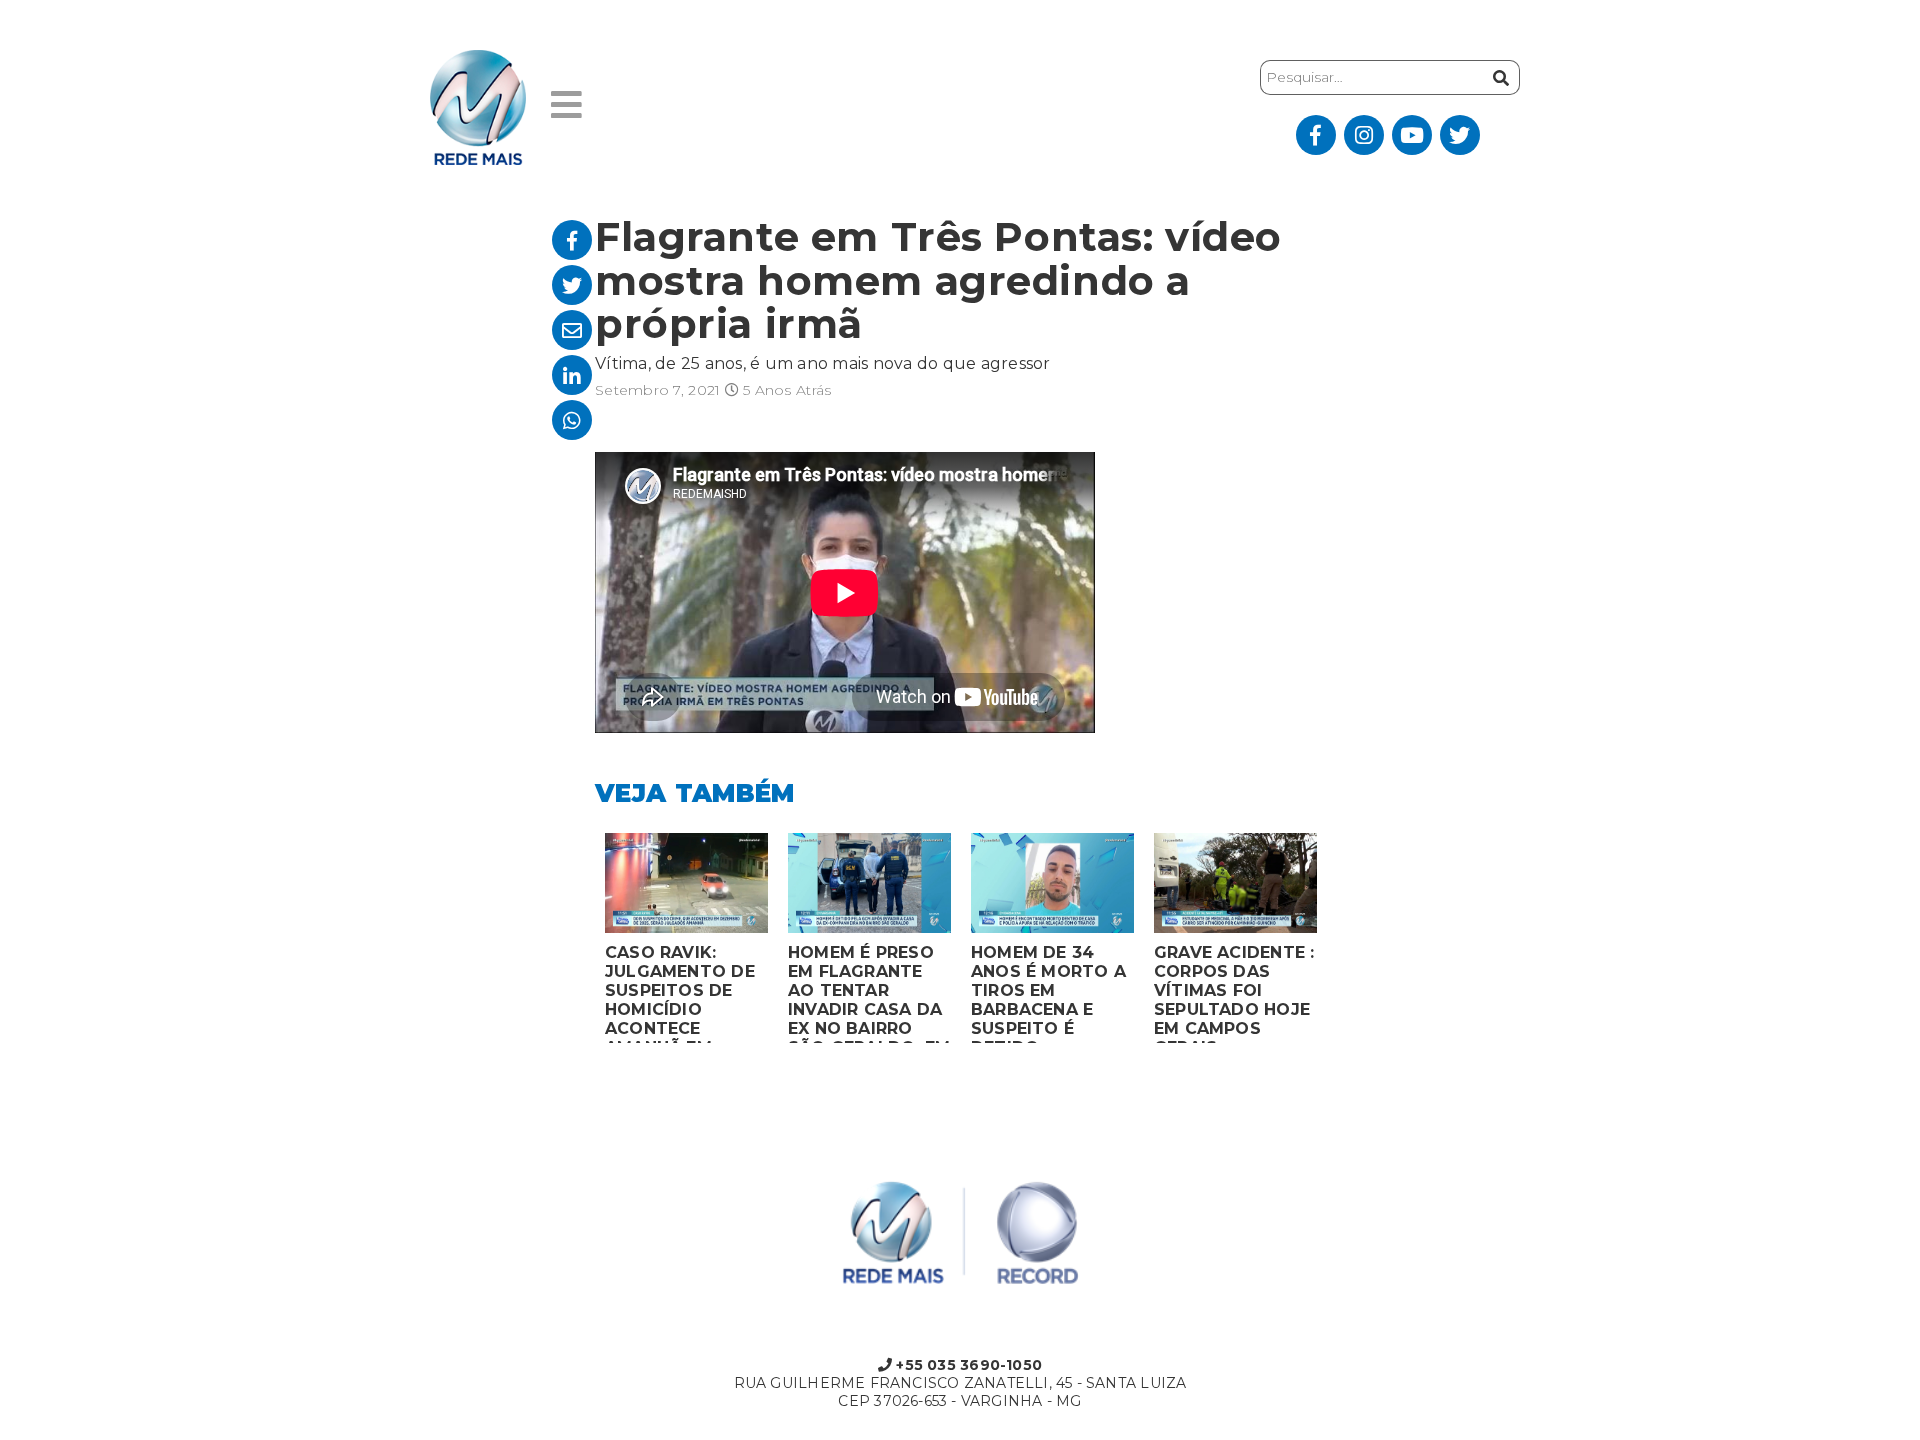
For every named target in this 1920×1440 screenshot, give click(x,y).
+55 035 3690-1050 (967, 1365)
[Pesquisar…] (1498, 77)
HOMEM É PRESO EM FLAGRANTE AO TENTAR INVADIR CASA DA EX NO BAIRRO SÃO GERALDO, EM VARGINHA (869, 993)
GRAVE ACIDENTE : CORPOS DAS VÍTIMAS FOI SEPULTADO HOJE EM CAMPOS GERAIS (1234, 993)
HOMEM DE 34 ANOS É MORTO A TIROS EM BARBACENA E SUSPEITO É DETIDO (1048, 993)
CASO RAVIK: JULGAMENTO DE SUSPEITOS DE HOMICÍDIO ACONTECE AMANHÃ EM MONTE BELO (680, 993)
